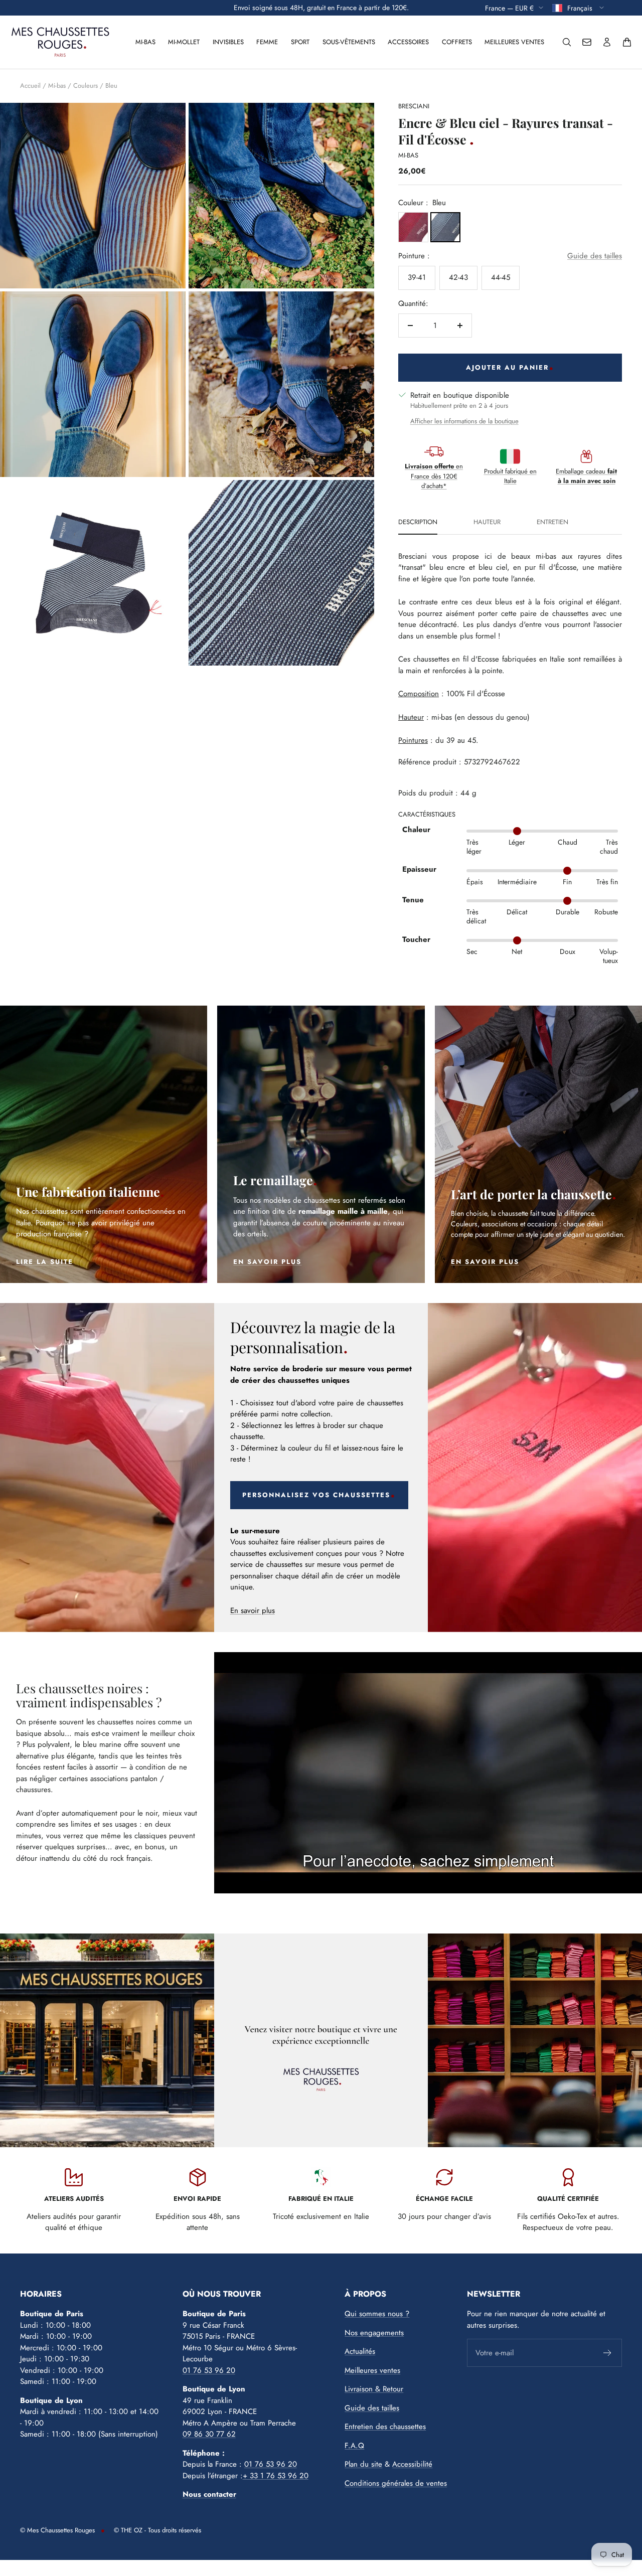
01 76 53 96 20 (209, 2370)
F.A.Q (354, 2446)
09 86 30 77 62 (209, 2434)
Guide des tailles (595, 256)
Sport (300, 42)
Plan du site (363, 2464)
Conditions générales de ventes (396, 2483)
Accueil (30, 86)
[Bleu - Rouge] (413, 227)
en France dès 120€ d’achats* (434, 476)
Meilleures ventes (514, 42)
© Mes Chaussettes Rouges (57, 2530)
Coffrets (457, 42)
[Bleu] (445, 227)
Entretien (552, 523)
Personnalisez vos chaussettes (316, 1495)
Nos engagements (374, 2333)
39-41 (417, 277)
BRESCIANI (414, 106)
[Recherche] (567, 42)
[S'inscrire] (608, 2353)
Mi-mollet (184, 42)
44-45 (501, 277)
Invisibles (228, 42)
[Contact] (587, 42)
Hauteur (487, 523)
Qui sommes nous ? (377, 2314)
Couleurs (86, 86)
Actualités (360, 2351)
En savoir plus (253, 1611)
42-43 (458, 277)
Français (581, 8)
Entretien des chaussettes (385, 2427)
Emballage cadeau (586, 476)
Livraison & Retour (374, 2389)
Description (418, 523)
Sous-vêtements (349, 42)
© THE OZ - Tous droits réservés (157, 2530)
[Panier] (627, 42)
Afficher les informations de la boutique (464, 421)
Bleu (111, 86)
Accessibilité (412, 2464)
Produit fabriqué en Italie (510, 476)
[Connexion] (607, 42)
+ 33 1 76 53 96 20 (276, 2476)
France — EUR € (509, 8)
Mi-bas (145, 42)
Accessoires (408, 42)
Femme (267, 42)
